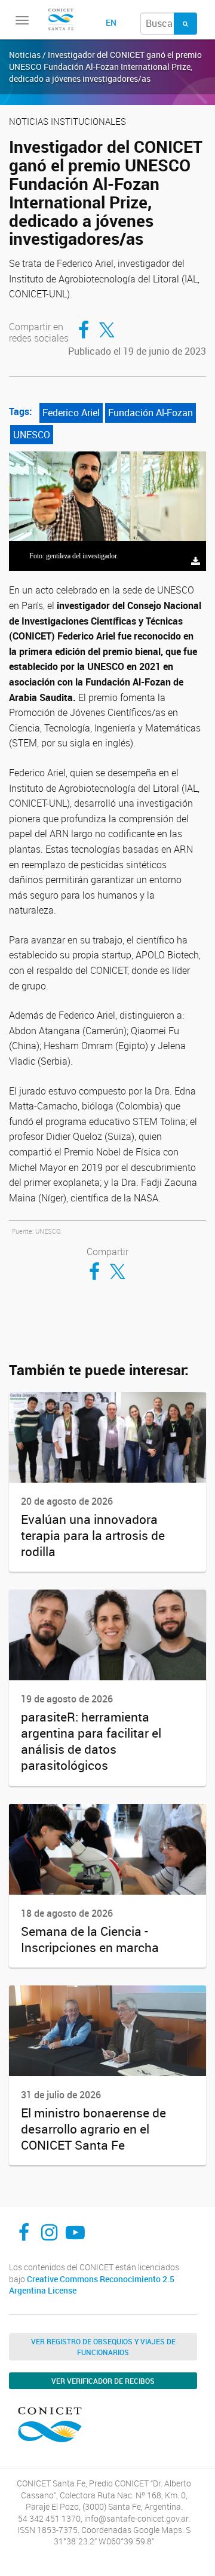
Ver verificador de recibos (103, 2381)
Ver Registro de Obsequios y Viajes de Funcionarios (103, 2347)
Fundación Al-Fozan (150, 413)
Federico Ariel (71, 413)
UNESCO (32, 435)
